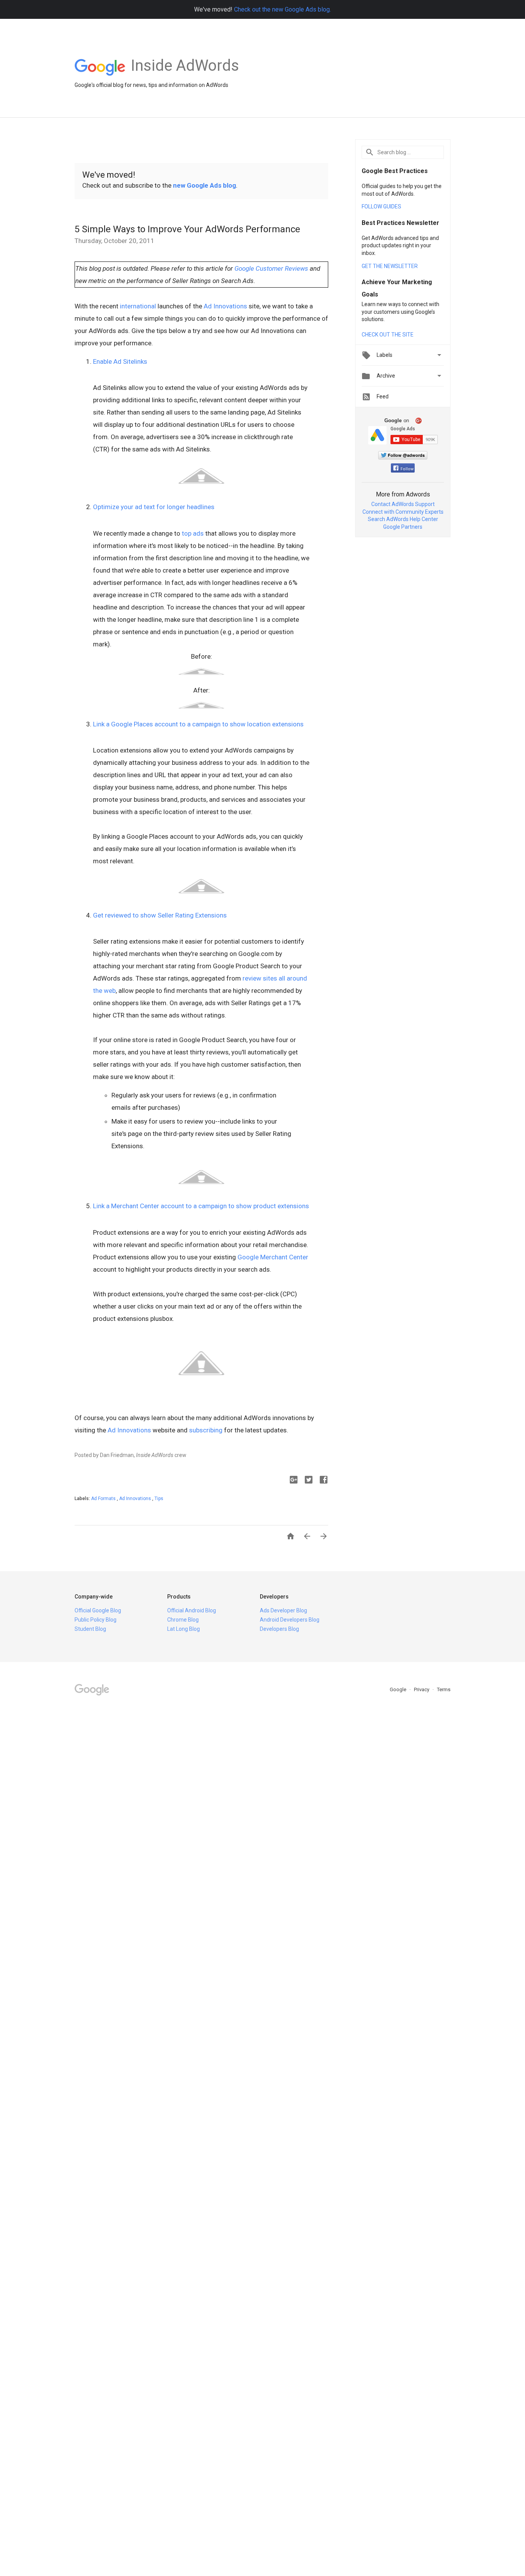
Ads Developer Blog (283, 1610)
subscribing (206, 1430)
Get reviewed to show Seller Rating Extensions (160, 915)
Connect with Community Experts (403, 512)
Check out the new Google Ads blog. (282, 9)
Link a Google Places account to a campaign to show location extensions (198, 724)
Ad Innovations (225, 306)
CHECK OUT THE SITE (388, 335)
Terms (444, 1689)
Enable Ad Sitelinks (120, 361)
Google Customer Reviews (271, 268)
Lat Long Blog (184, 1629)
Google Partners (403, 527)
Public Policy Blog (96, 1620)
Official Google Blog (98, 1610)
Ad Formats (104, 1499)
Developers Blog (279, 1629)
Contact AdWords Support (403, 504)
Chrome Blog (183, 1620)
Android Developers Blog (290, 1620)
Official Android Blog (192, 1610)
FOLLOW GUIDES (381, 206)
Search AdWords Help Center (403, 519)
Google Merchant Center (273, 1257)
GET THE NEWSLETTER (390, 266)
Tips (159, 1499)
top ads (193, 533)
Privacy (422, 1689)
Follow (407, 469)
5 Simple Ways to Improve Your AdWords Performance (187, 229)
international (138, 306)
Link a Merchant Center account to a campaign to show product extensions (201, 1206)
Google (399, 1689)
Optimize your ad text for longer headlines (154, 507)
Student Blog (90, 1629)
